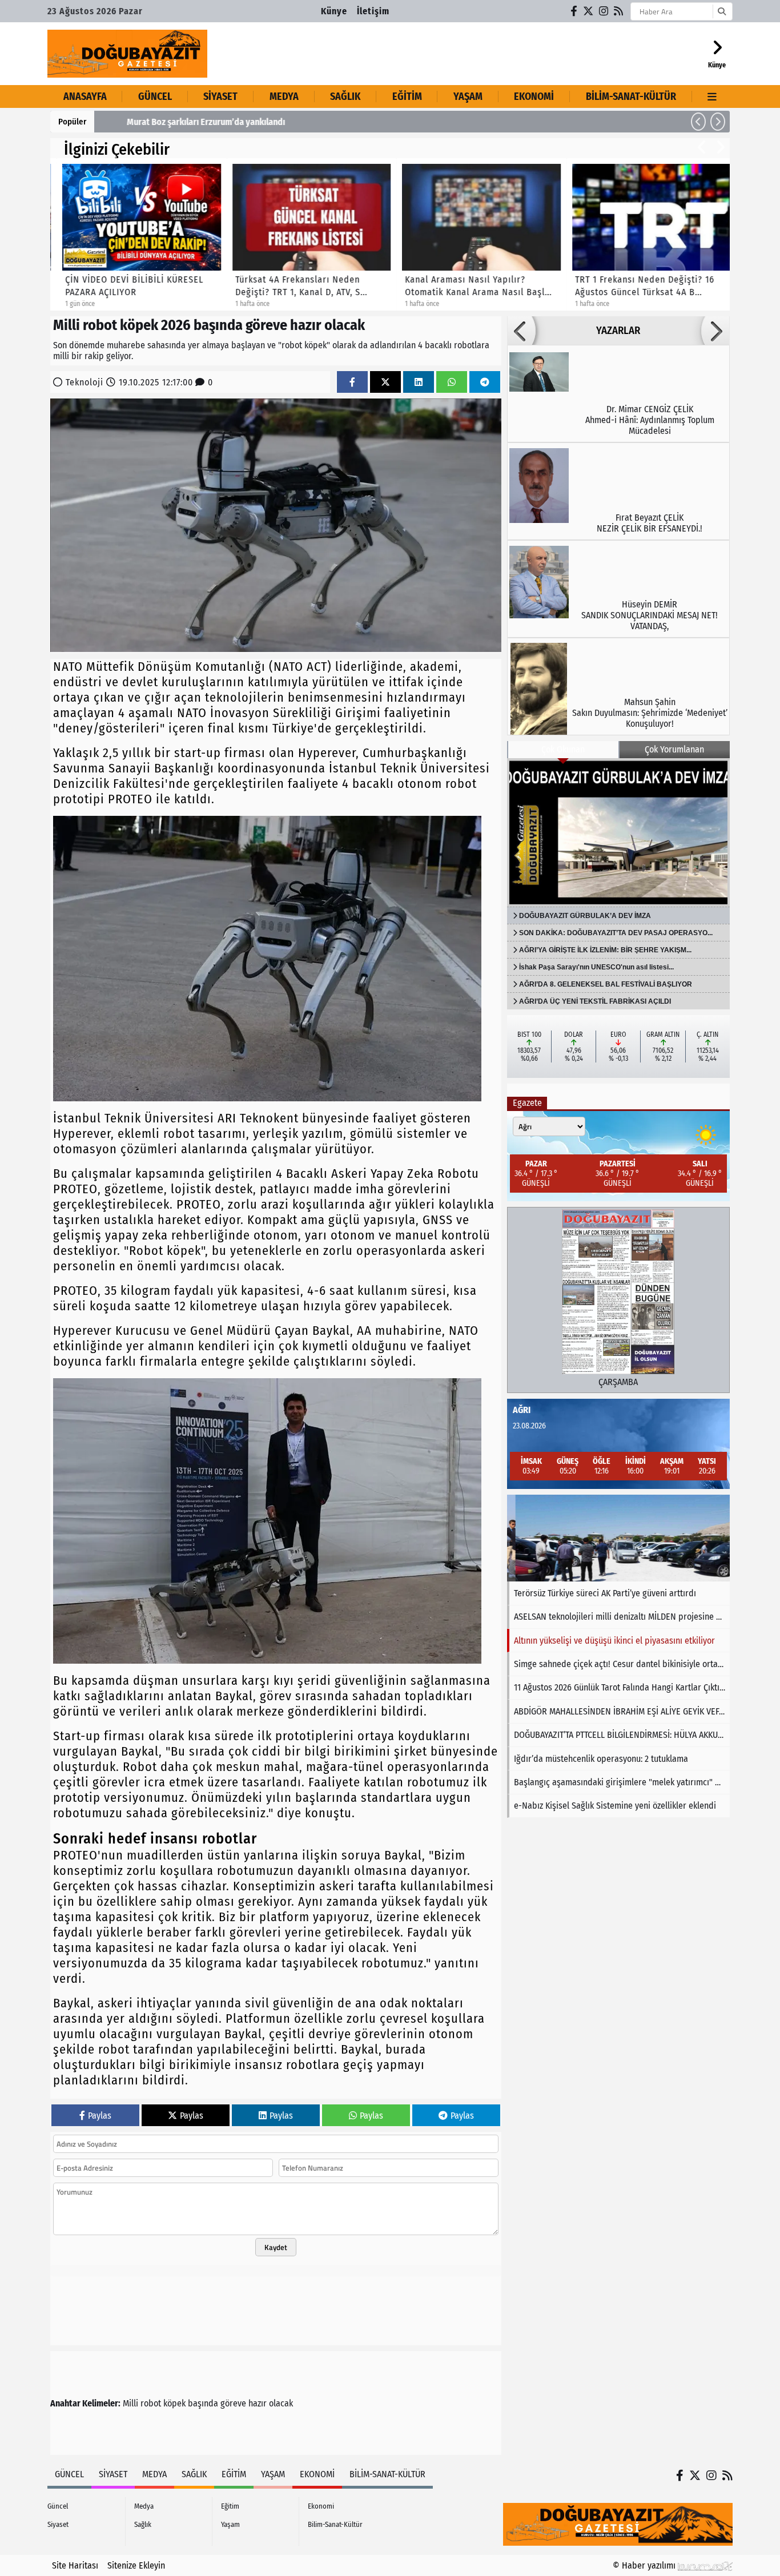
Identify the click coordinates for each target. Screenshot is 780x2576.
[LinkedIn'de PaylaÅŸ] (419, 382)
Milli (130, 2403)
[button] (698, 122)
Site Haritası (75, 2565)
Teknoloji (85, 382)
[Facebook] (574, 11)
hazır (258, 2403)
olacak (281, 2403)
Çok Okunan (563, 749)
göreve (233, 2403)
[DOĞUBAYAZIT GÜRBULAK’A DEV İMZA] (618, 832)
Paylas (100, 2116)
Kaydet (276, 2247)
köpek (174, 2403)
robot (151, 2403)
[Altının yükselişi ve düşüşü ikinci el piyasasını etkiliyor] (618, 1538)
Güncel (155, 96)
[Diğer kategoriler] (712, 96)
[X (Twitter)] (589, 11)
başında (203, 2403)
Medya (284, 96)
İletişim (373, 11)
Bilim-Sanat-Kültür (631, 96)
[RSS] (619, 11)
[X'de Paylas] (385, 382)
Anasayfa (85, 96)
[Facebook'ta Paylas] (352, 382)
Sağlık (345, 96)
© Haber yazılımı (645, 2565)
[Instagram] (604, 11)
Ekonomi (534, 96)
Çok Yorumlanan (674, 749)
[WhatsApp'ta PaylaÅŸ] (452, 382)
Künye (334, 11)
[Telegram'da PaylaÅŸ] (485, 382)
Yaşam (468, 96)
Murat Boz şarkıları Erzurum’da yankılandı (182, 122)
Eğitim (407, 96)
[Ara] (721, 11)
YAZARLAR (618, 331)
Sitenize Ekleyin (136, 2565)
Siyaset (220, 96)
